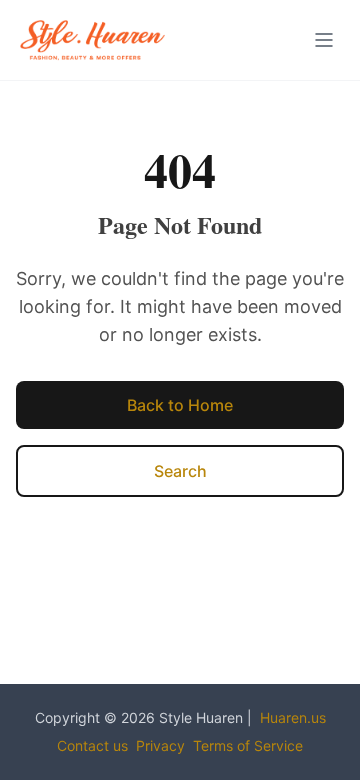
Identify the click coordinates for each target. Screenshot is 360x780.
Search (180, 471)
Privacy (160, 745)
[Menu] (324, 40)
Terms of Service (248, 745)
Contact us (92, 745)
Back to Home (180, 405)
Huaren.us (293, 717)
